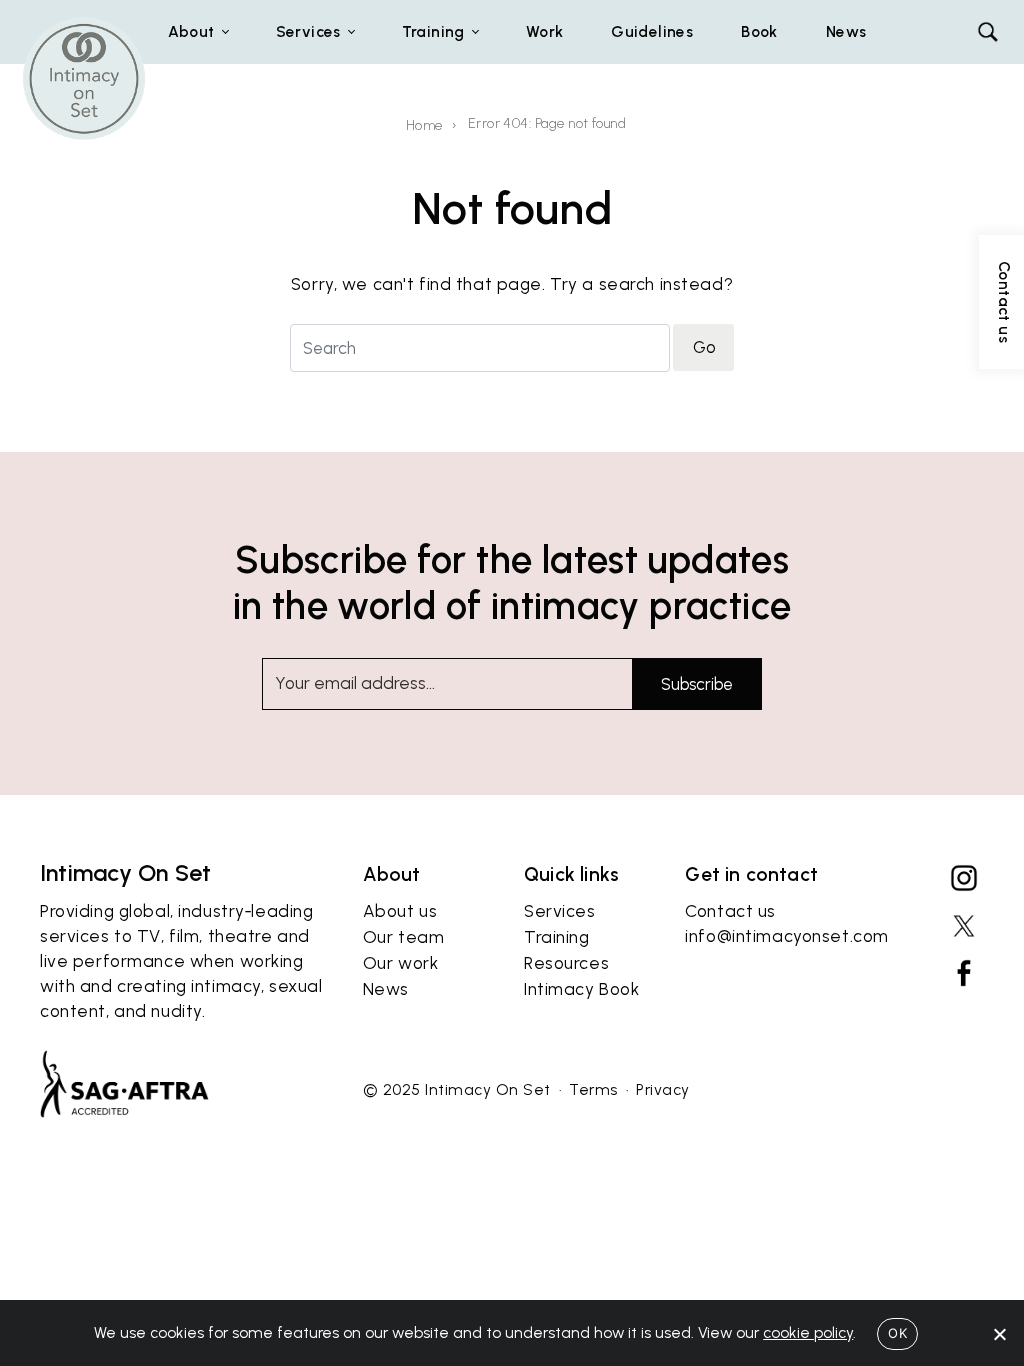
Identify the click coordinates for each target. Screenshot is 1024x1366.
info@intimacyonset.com (787, 936)
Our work (401, 963)
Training (557, 937)
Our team (404, 937)
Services (560, 911)
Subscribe (697, 684)
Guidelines (652, 31)
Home (424, 125)
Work (545, 31)
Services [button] (308, 31)
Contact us (730, 911)
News (846, 31)
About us (400, 911)
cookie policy (808, 1332)
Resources (566, 963)
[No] (999, 1334)
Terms (593, 1089)
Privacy (663, 1089)
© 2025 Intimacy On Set (457, 1089)
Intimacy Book (581, 989)
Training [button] (433, 31)
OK (897, 1333)
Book (759, 31)
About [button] (191, 31)
